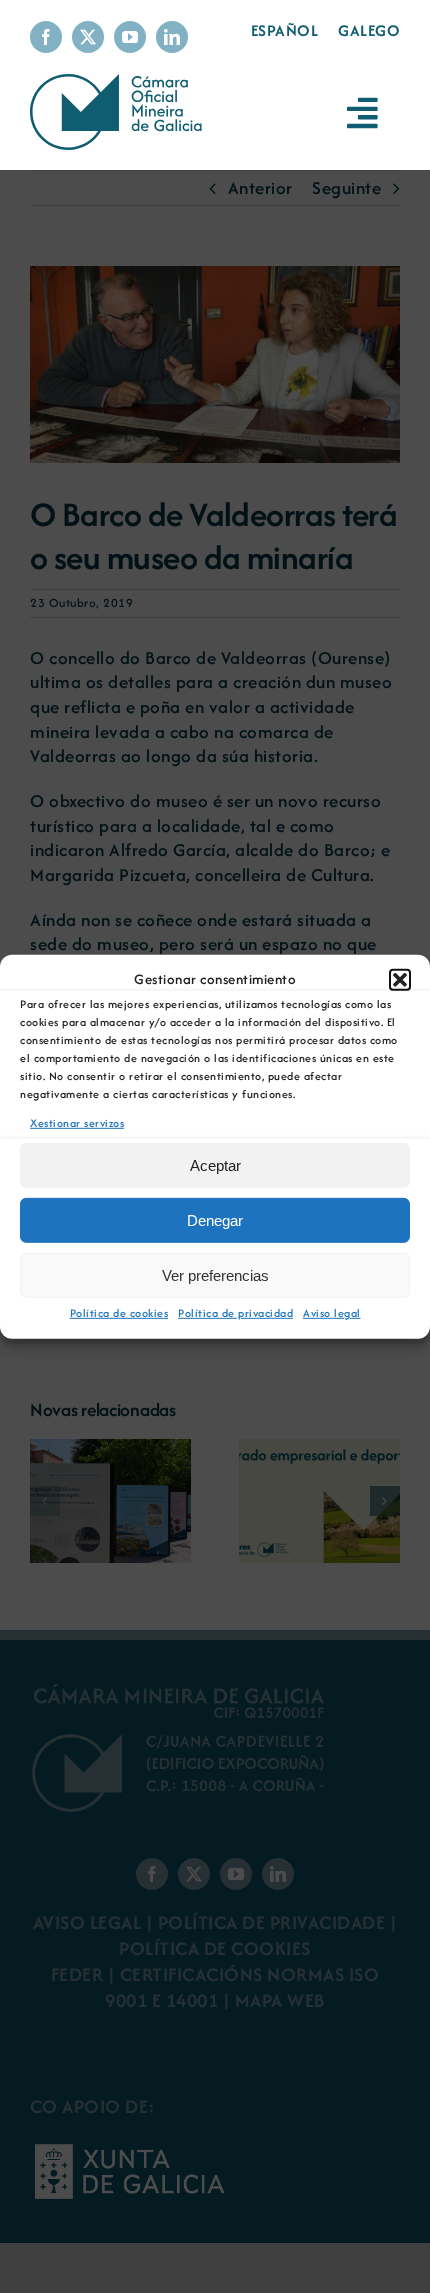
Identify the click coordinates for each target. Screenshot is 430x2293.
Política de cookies (119, 1313)
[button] (400, 979)
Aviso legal (332, 1313)
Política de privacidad (235, 1313)
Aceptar (215, 1165)
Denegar (215, 1220)
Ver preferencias (215, 1275)
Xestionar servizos (77, 1122)
